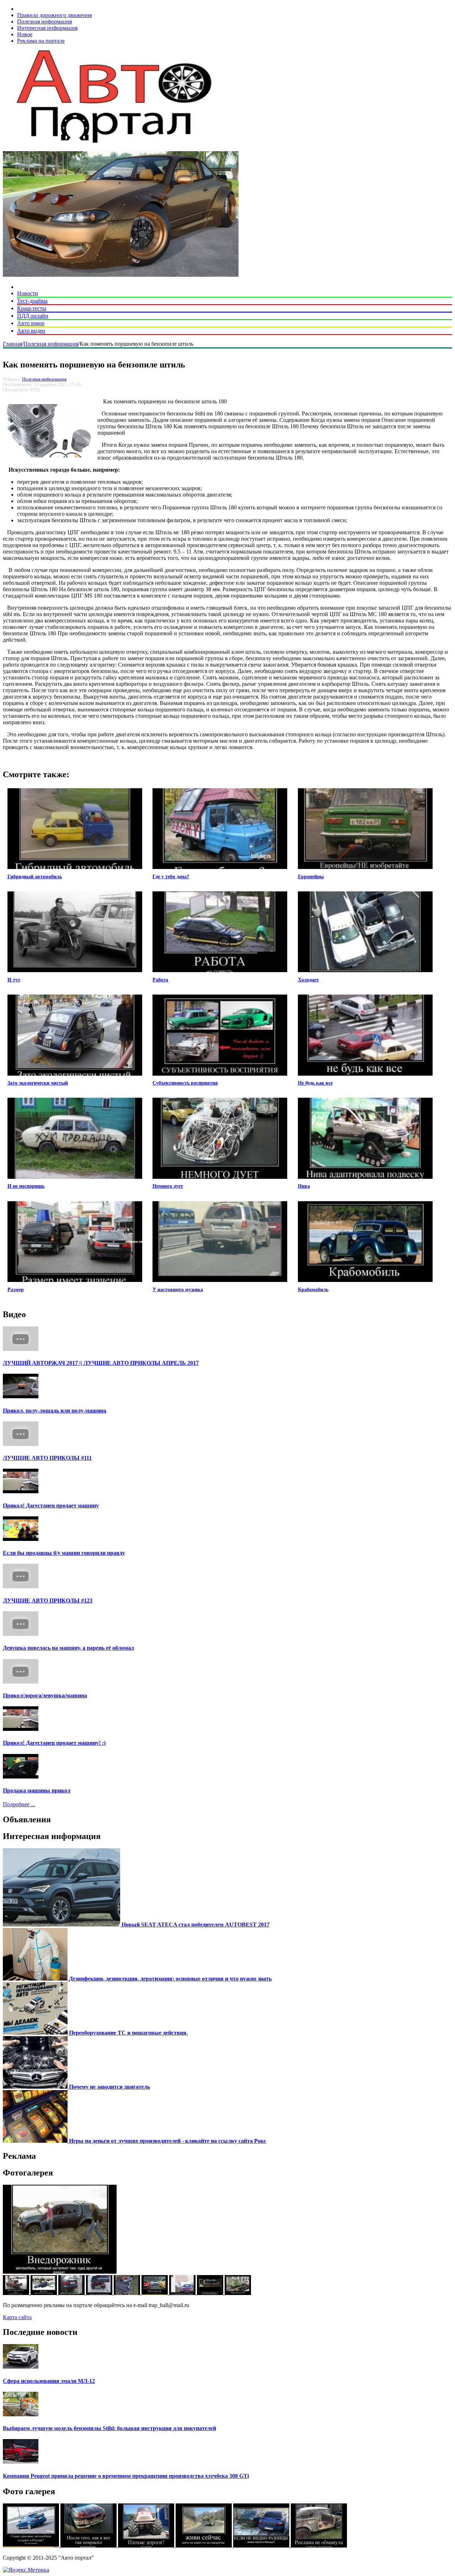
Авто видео (31, 331)
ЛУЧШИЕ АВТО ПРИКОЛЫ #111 (47, 1458)
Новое (25, 34)
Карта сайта (17, 2317)
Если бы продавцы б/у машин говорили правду (64, 1553)
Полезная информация (44, 22)
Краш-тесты (32, 308)
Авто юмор (31, 323)
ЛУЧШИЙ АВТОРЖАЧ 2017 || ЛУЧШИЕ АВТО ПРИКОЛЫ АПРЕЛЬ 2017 (101, 1363)
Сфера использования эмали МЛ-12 (49, 2381)
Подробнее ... (19, 1804)
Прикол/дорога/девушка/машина (45, 1695)
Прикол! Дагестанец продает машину (51, 1506)
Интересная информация (47, 28)
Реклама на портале (41, 41)
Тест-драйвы (32, 301)
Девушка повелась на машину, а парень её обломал (68, 1648)
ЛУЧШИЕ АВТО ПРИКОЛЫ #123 (48, 1600)
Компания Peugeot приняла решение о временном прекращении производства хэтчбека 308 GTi (126, 2476)
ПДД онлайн (33, 316)
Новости (28, 293)
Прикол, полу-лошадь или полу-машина (55, 1411)
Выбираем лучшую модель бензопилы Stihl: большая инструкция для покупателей (109, 2428)
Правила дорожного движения (54, 15)
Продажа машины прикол (37, 1790)
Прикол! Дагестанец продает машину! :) (54, 1743)
